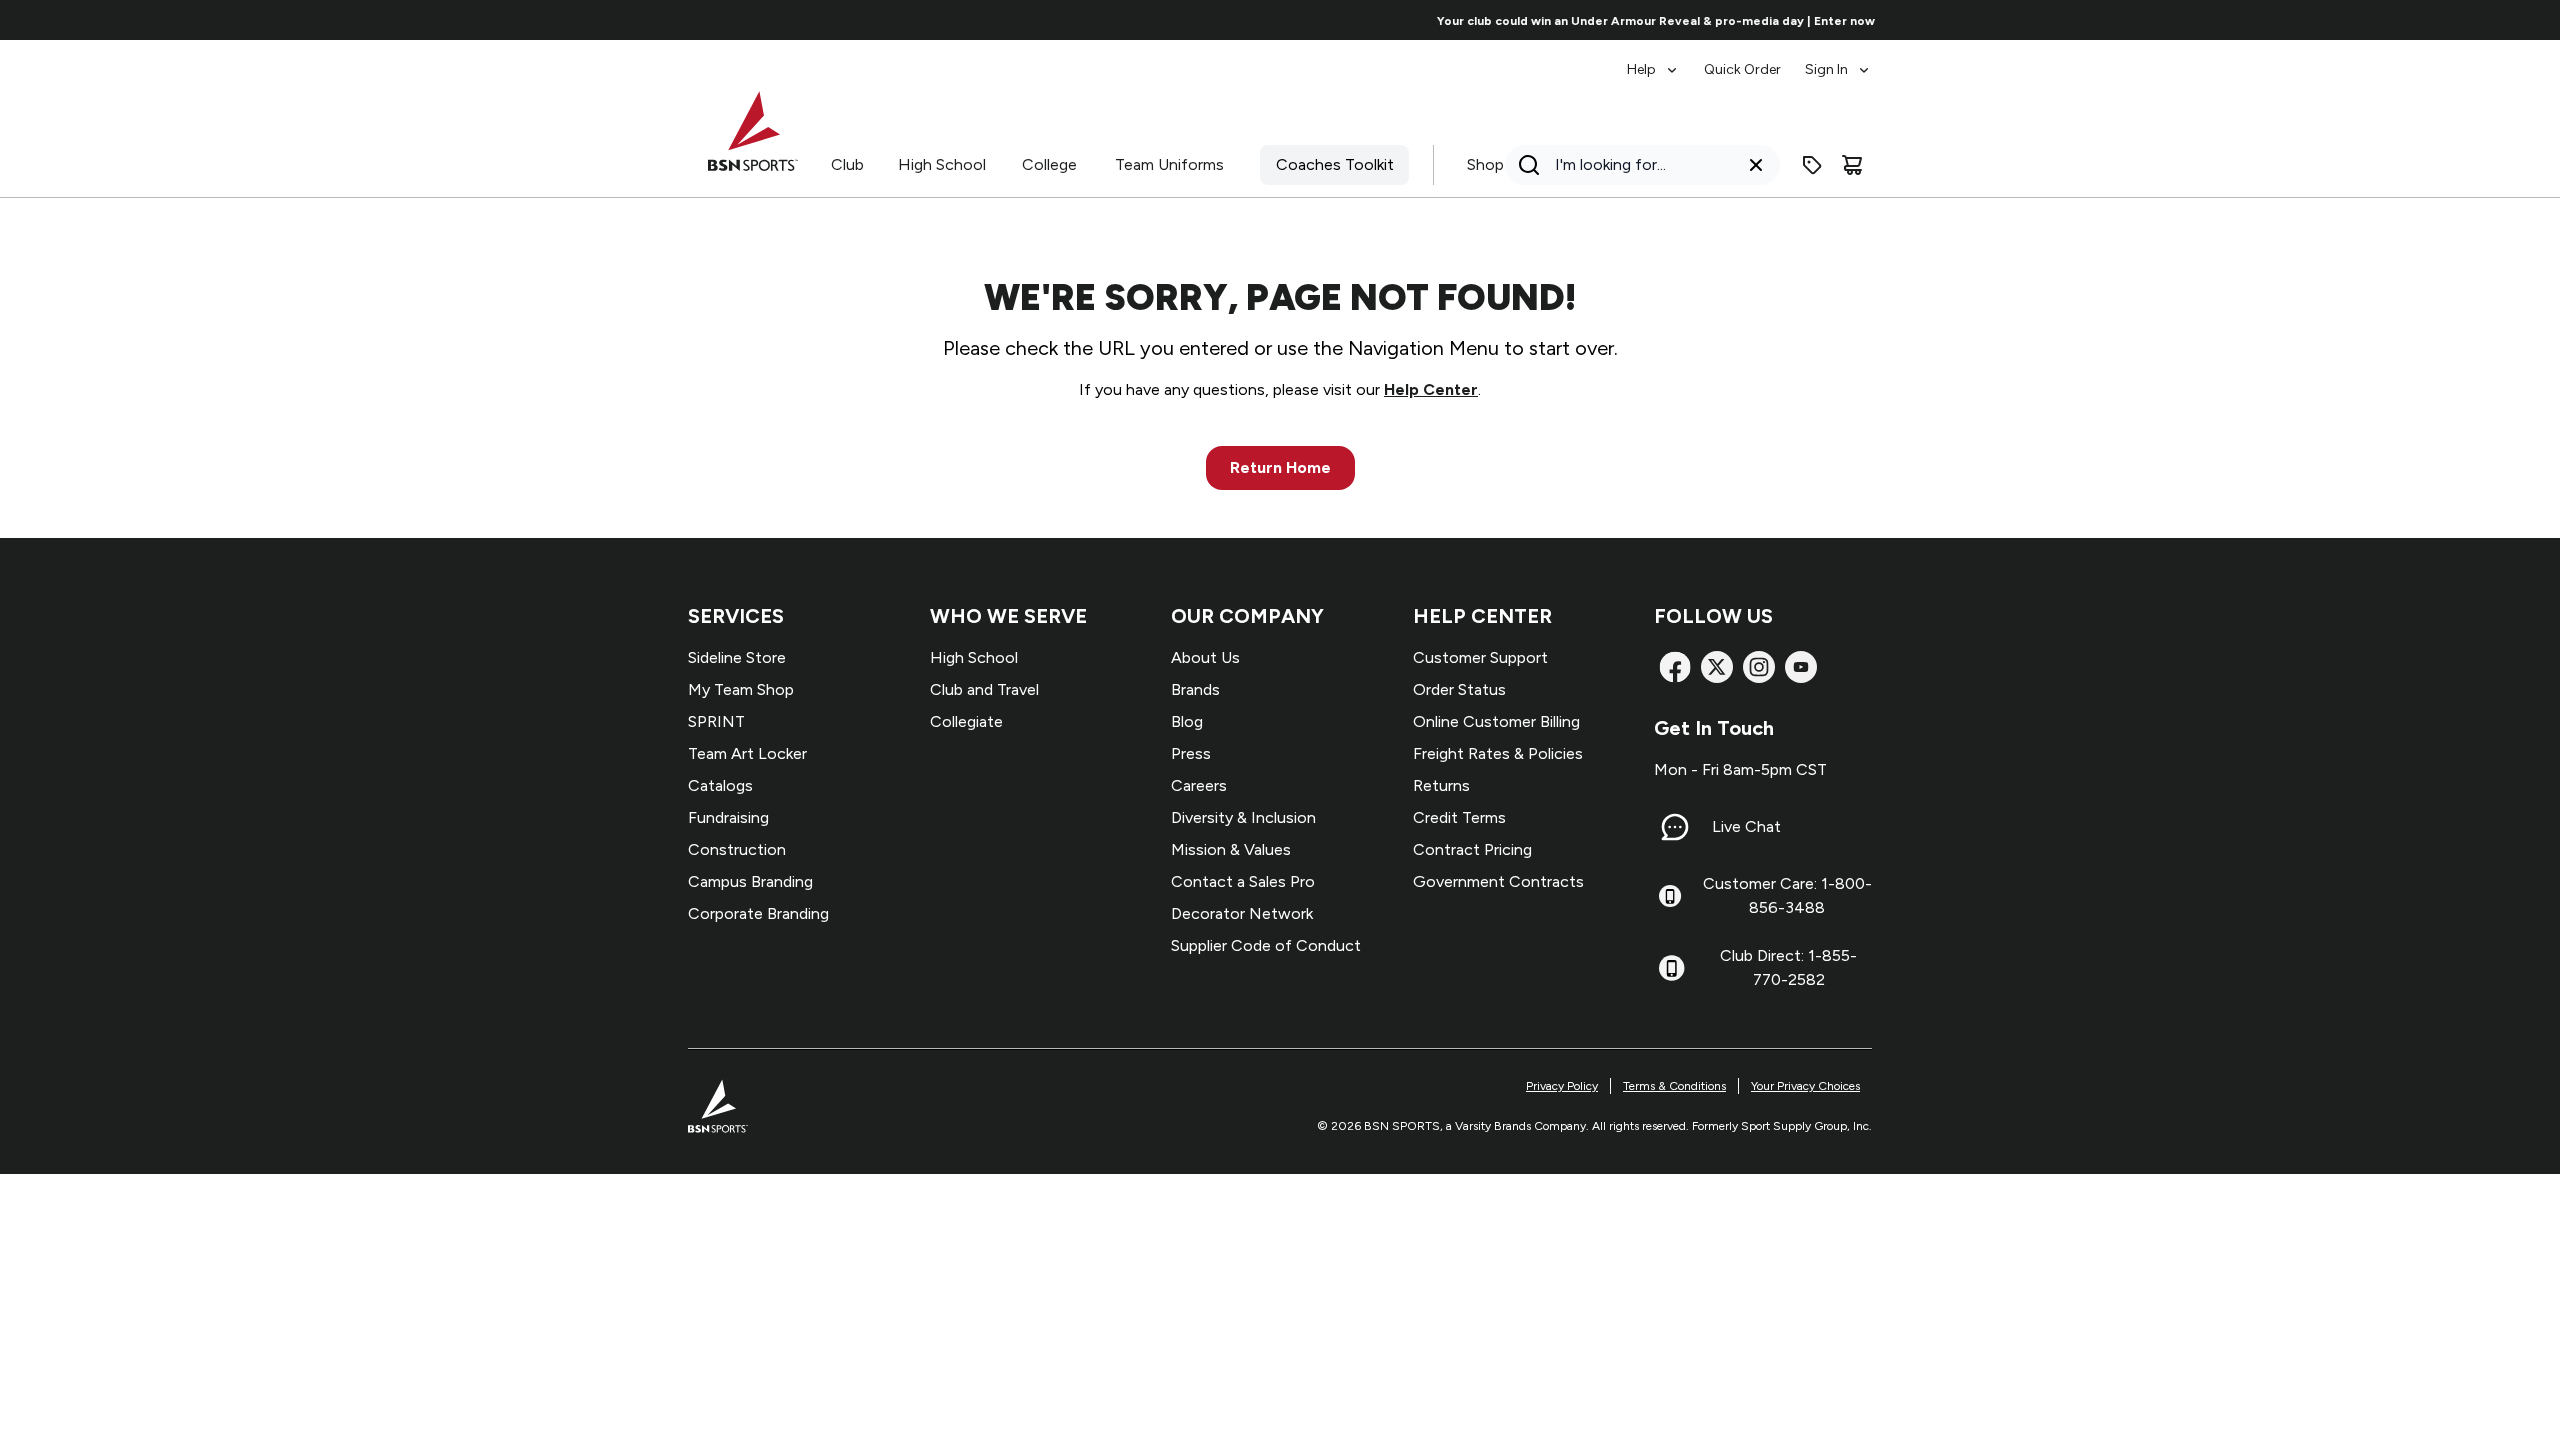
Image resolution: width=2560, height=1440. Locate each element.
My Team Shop (741, 689)
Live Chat (1746, 826)
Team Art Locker (747, 753)
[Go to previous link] (617, 20)
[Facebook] (1675, 667)
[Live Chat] (1675, 827)
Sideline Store (737, 657)
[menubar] (1749, 60)
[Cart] (1852, 165)
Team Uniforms (1169, 164)
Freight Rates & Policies (1498, 753)
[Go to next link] (1944, 20)
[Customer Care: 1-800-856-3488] (1670, 896)
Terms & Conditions (1674, 1086)
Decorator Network (1242, 913)
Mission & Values (1231, 849)
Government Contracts (1498, 881)
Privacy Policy (1562, 1086)
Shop (1485, 164)
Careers (1199, 785)
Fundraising (728, 817)
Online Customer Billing (1496, 721)
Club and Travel (984, 689)
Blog (1187, 721)
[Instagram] (1759, 667)
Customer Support (1480, 657)
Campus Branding (750, 881)
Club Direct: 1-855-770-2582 (1788, 967)
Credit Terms (1459, 817)
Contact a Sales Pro (1243, 881)
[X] (1717, 667)
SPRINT (716, 721)
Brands (1195, 689)
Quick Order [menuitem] (1742, 69)
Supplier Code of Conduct (1266, 945)
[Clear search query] (1756, 165)
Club (847, 164)
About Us (1205, 657)
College (1049, 164)
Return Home (1280, 467)
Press (1191, 753)
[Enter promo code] (1812, 165)
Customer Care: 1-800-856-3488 (1787, 895)
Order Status (1459, 689)
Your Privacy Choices (1805, 1086)
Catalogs (720, 785)
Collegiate (966, 721)
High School (942, 164)
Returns (1441, 785)
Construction (737, 849)
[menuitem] (1653, 60)
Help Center (1431, 389)
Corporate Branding (758, 913)
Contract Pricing (1472, 849)
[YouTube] (1801, 667)
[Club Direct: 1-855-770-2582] (1671, 968)
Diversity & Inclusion (1243, 817)
